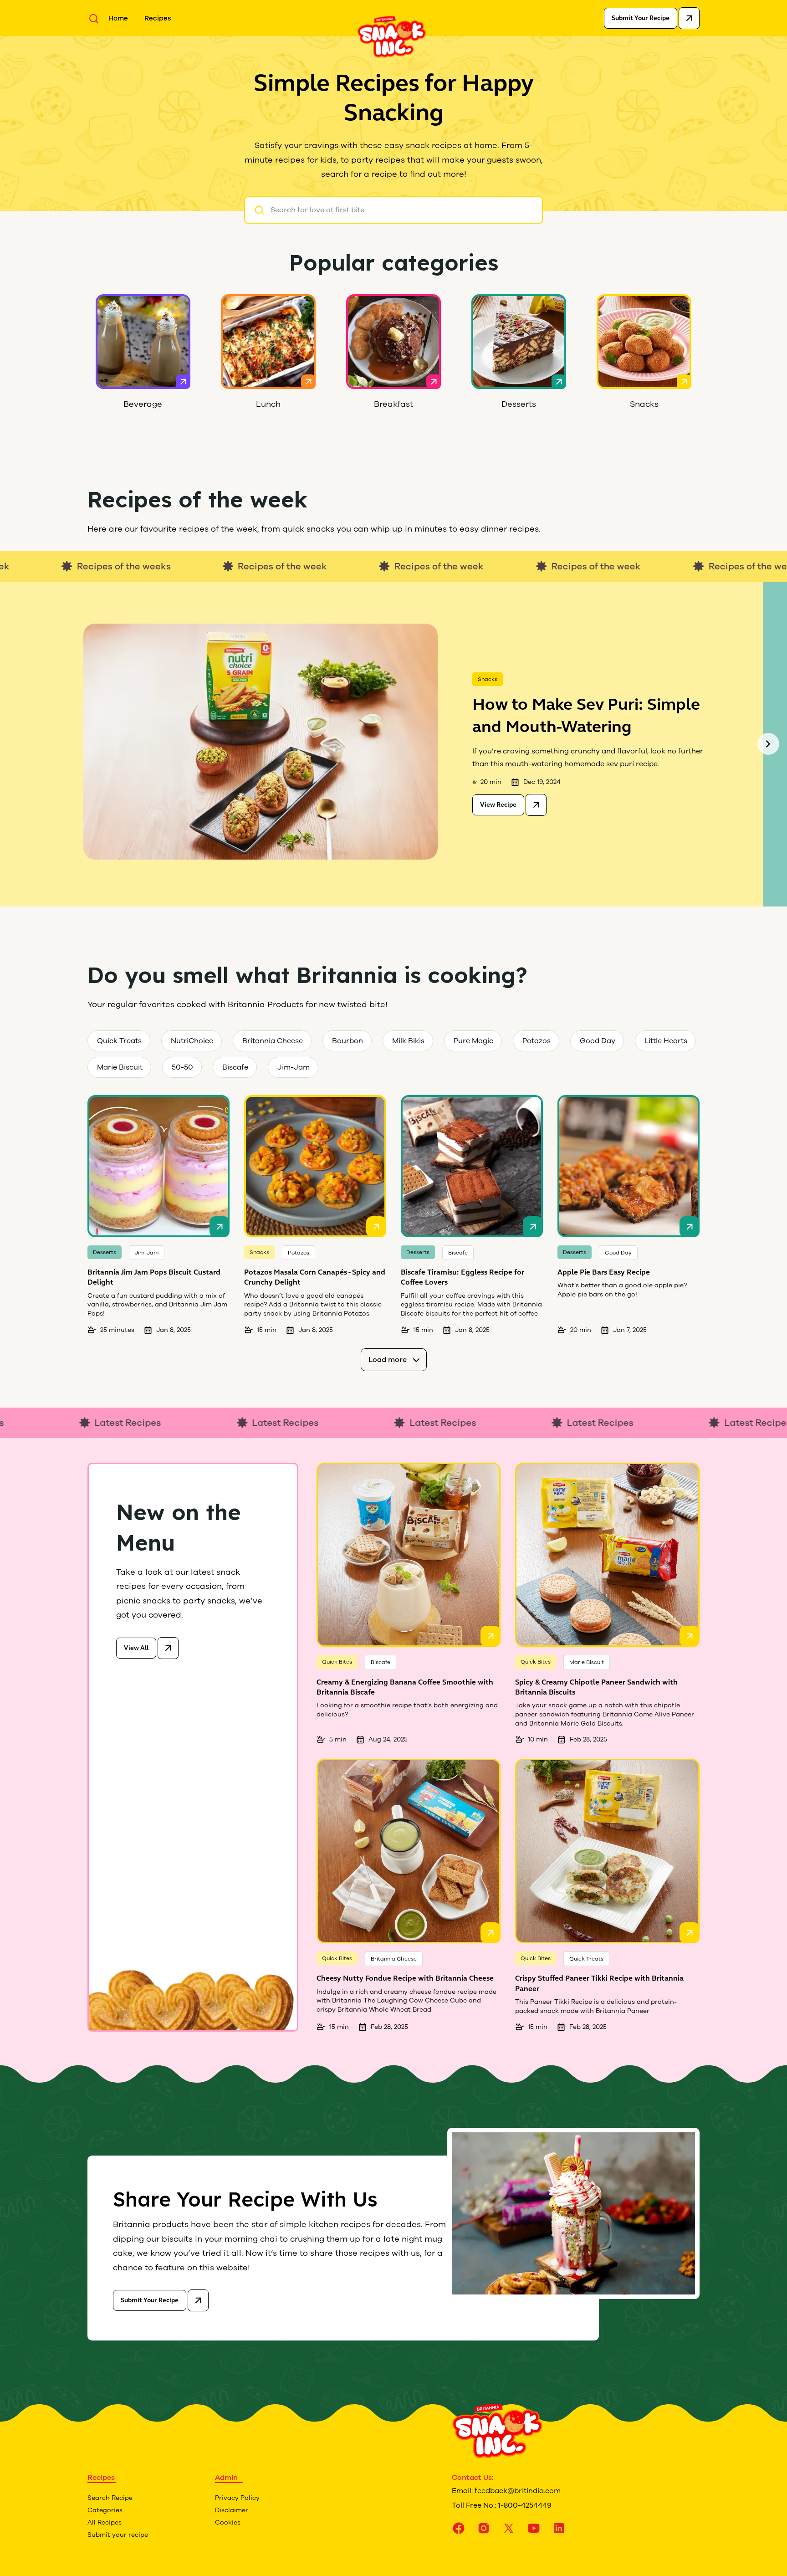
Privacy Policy (237, 2498)
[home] (392, 36)
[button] (768, 744)
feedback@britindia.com (518, 2491)
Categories (105, 2510)
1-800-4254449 (525, 2505)
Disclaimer (232, 2510)
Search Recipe (110, 2498)
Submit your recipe (118, 2535)
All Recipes (105, 2522)
